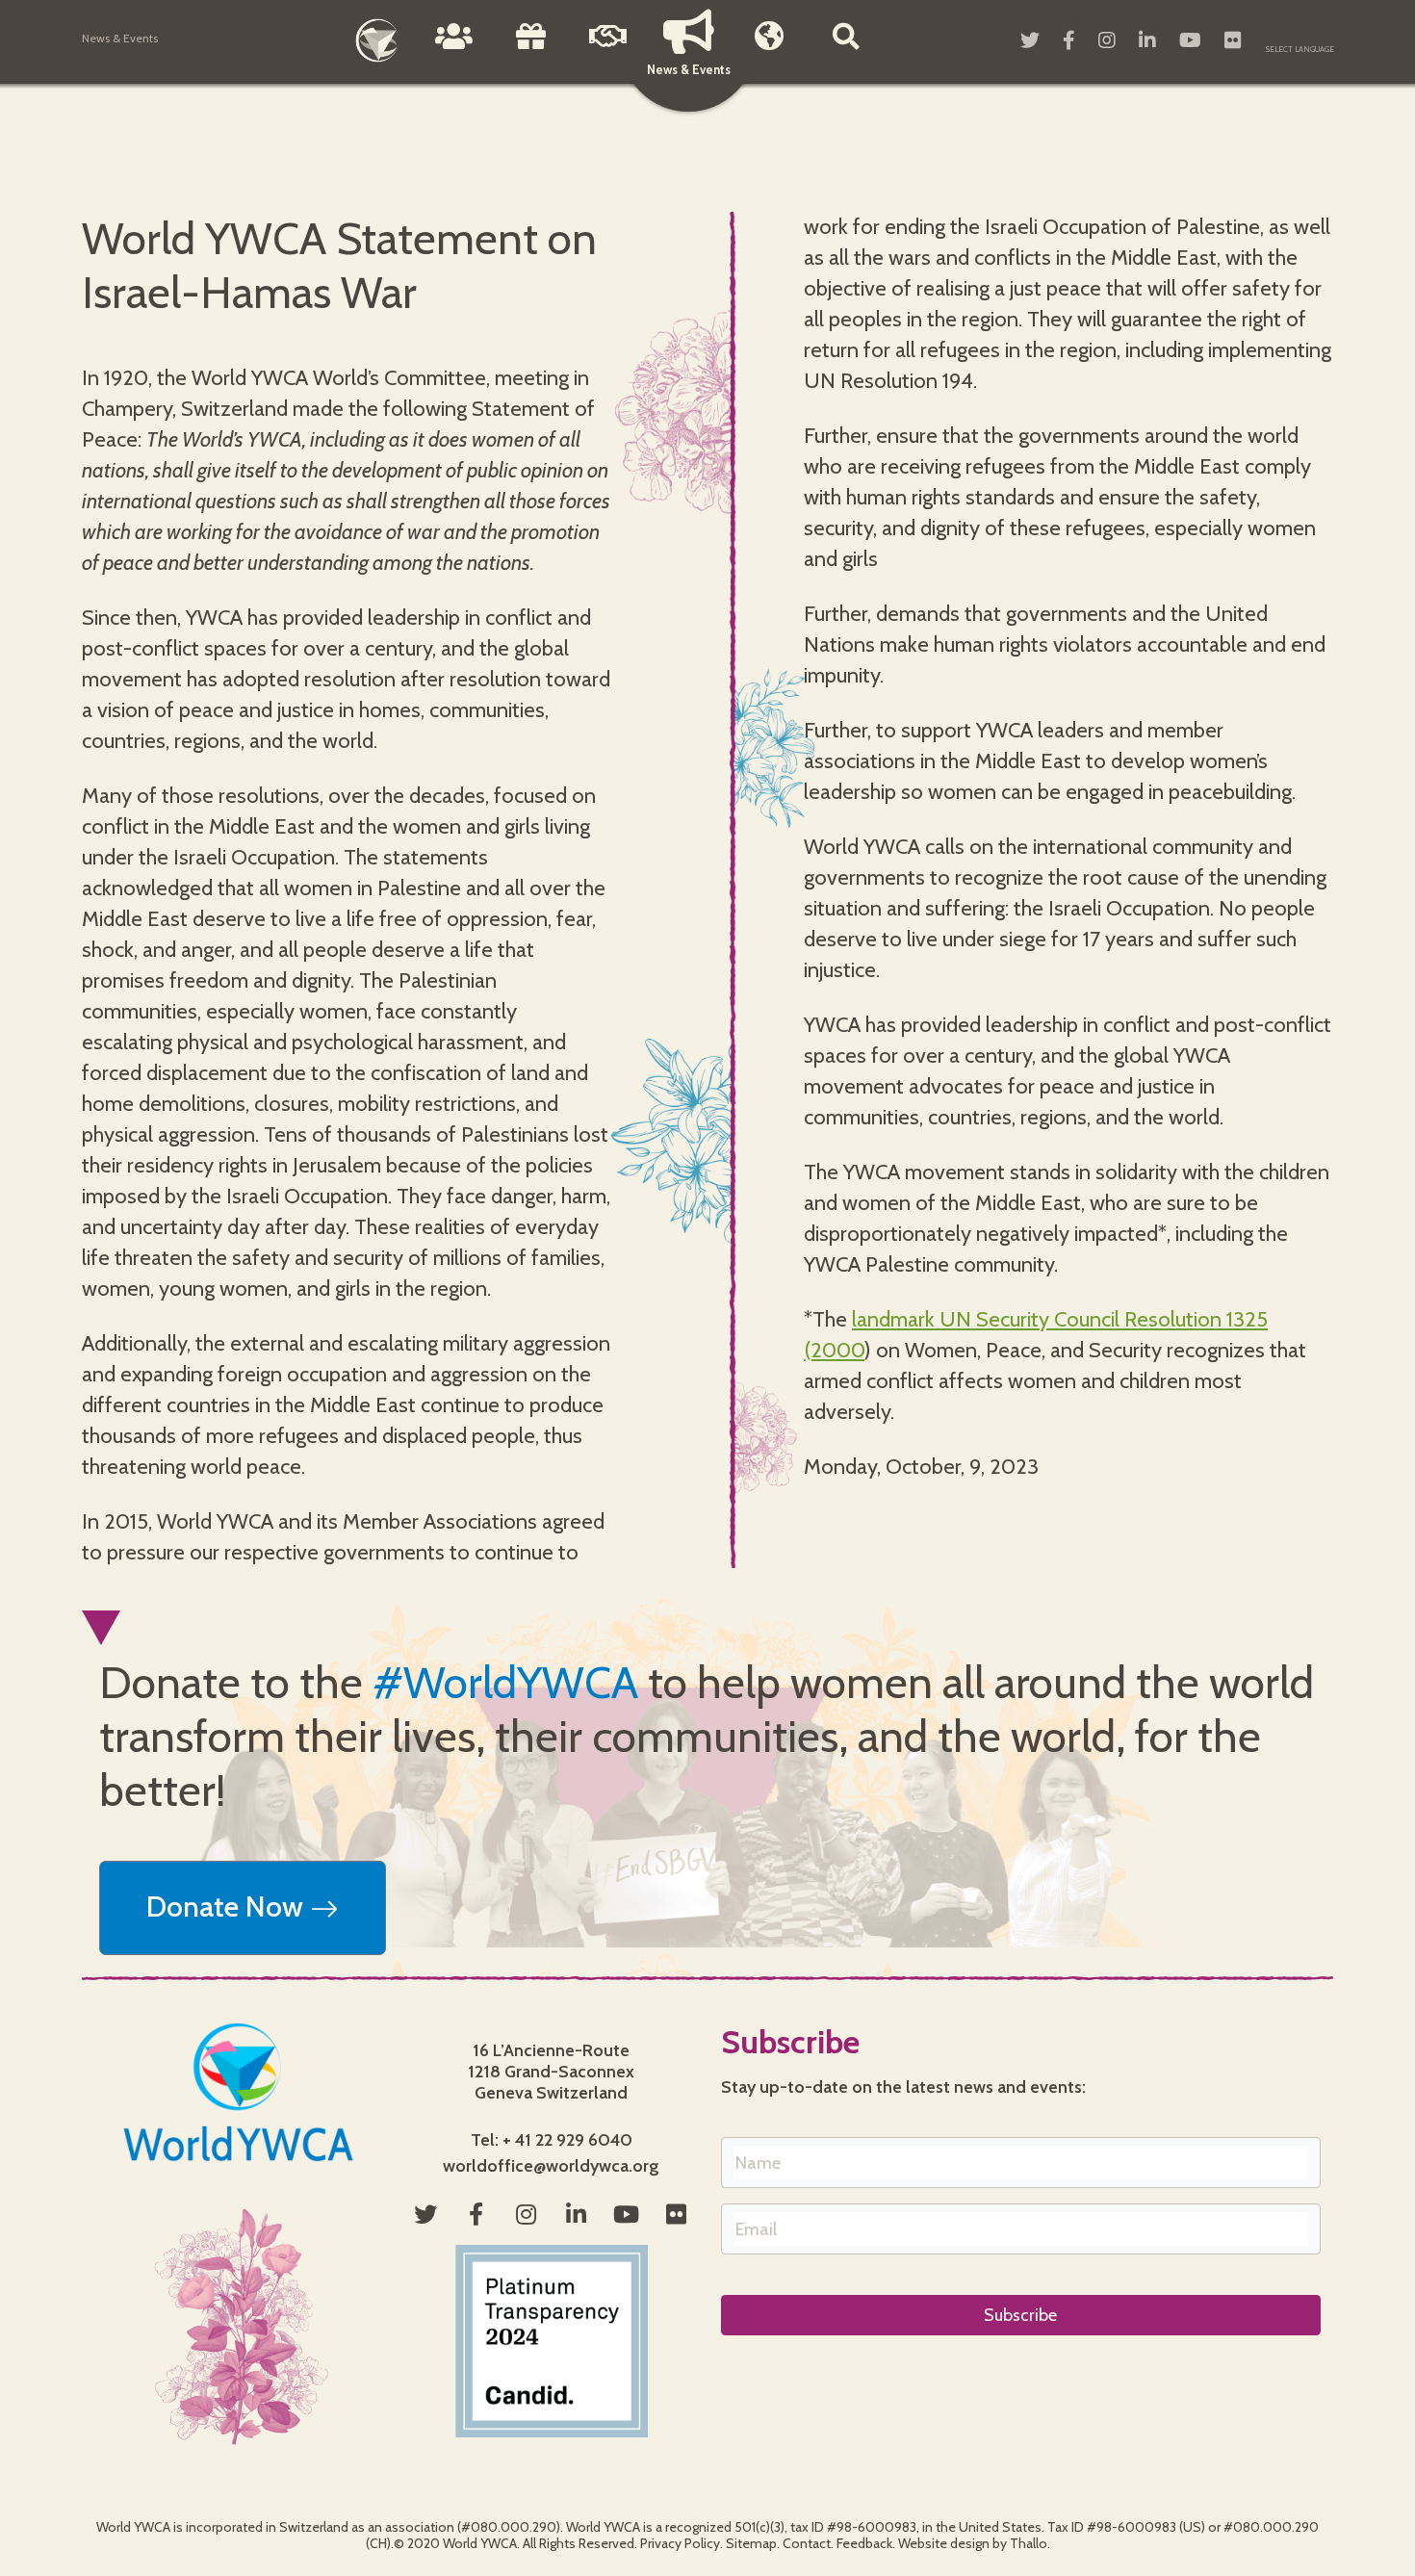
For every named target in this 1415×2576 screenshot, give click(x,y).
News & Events (689, 69)
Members (769, 50)
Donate (531, 50)
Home (377, 40)
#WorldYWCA (505, 1683)
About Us (454, 50)
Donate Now (228, 1906)
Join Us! (608, 50)
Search (846, 50)
